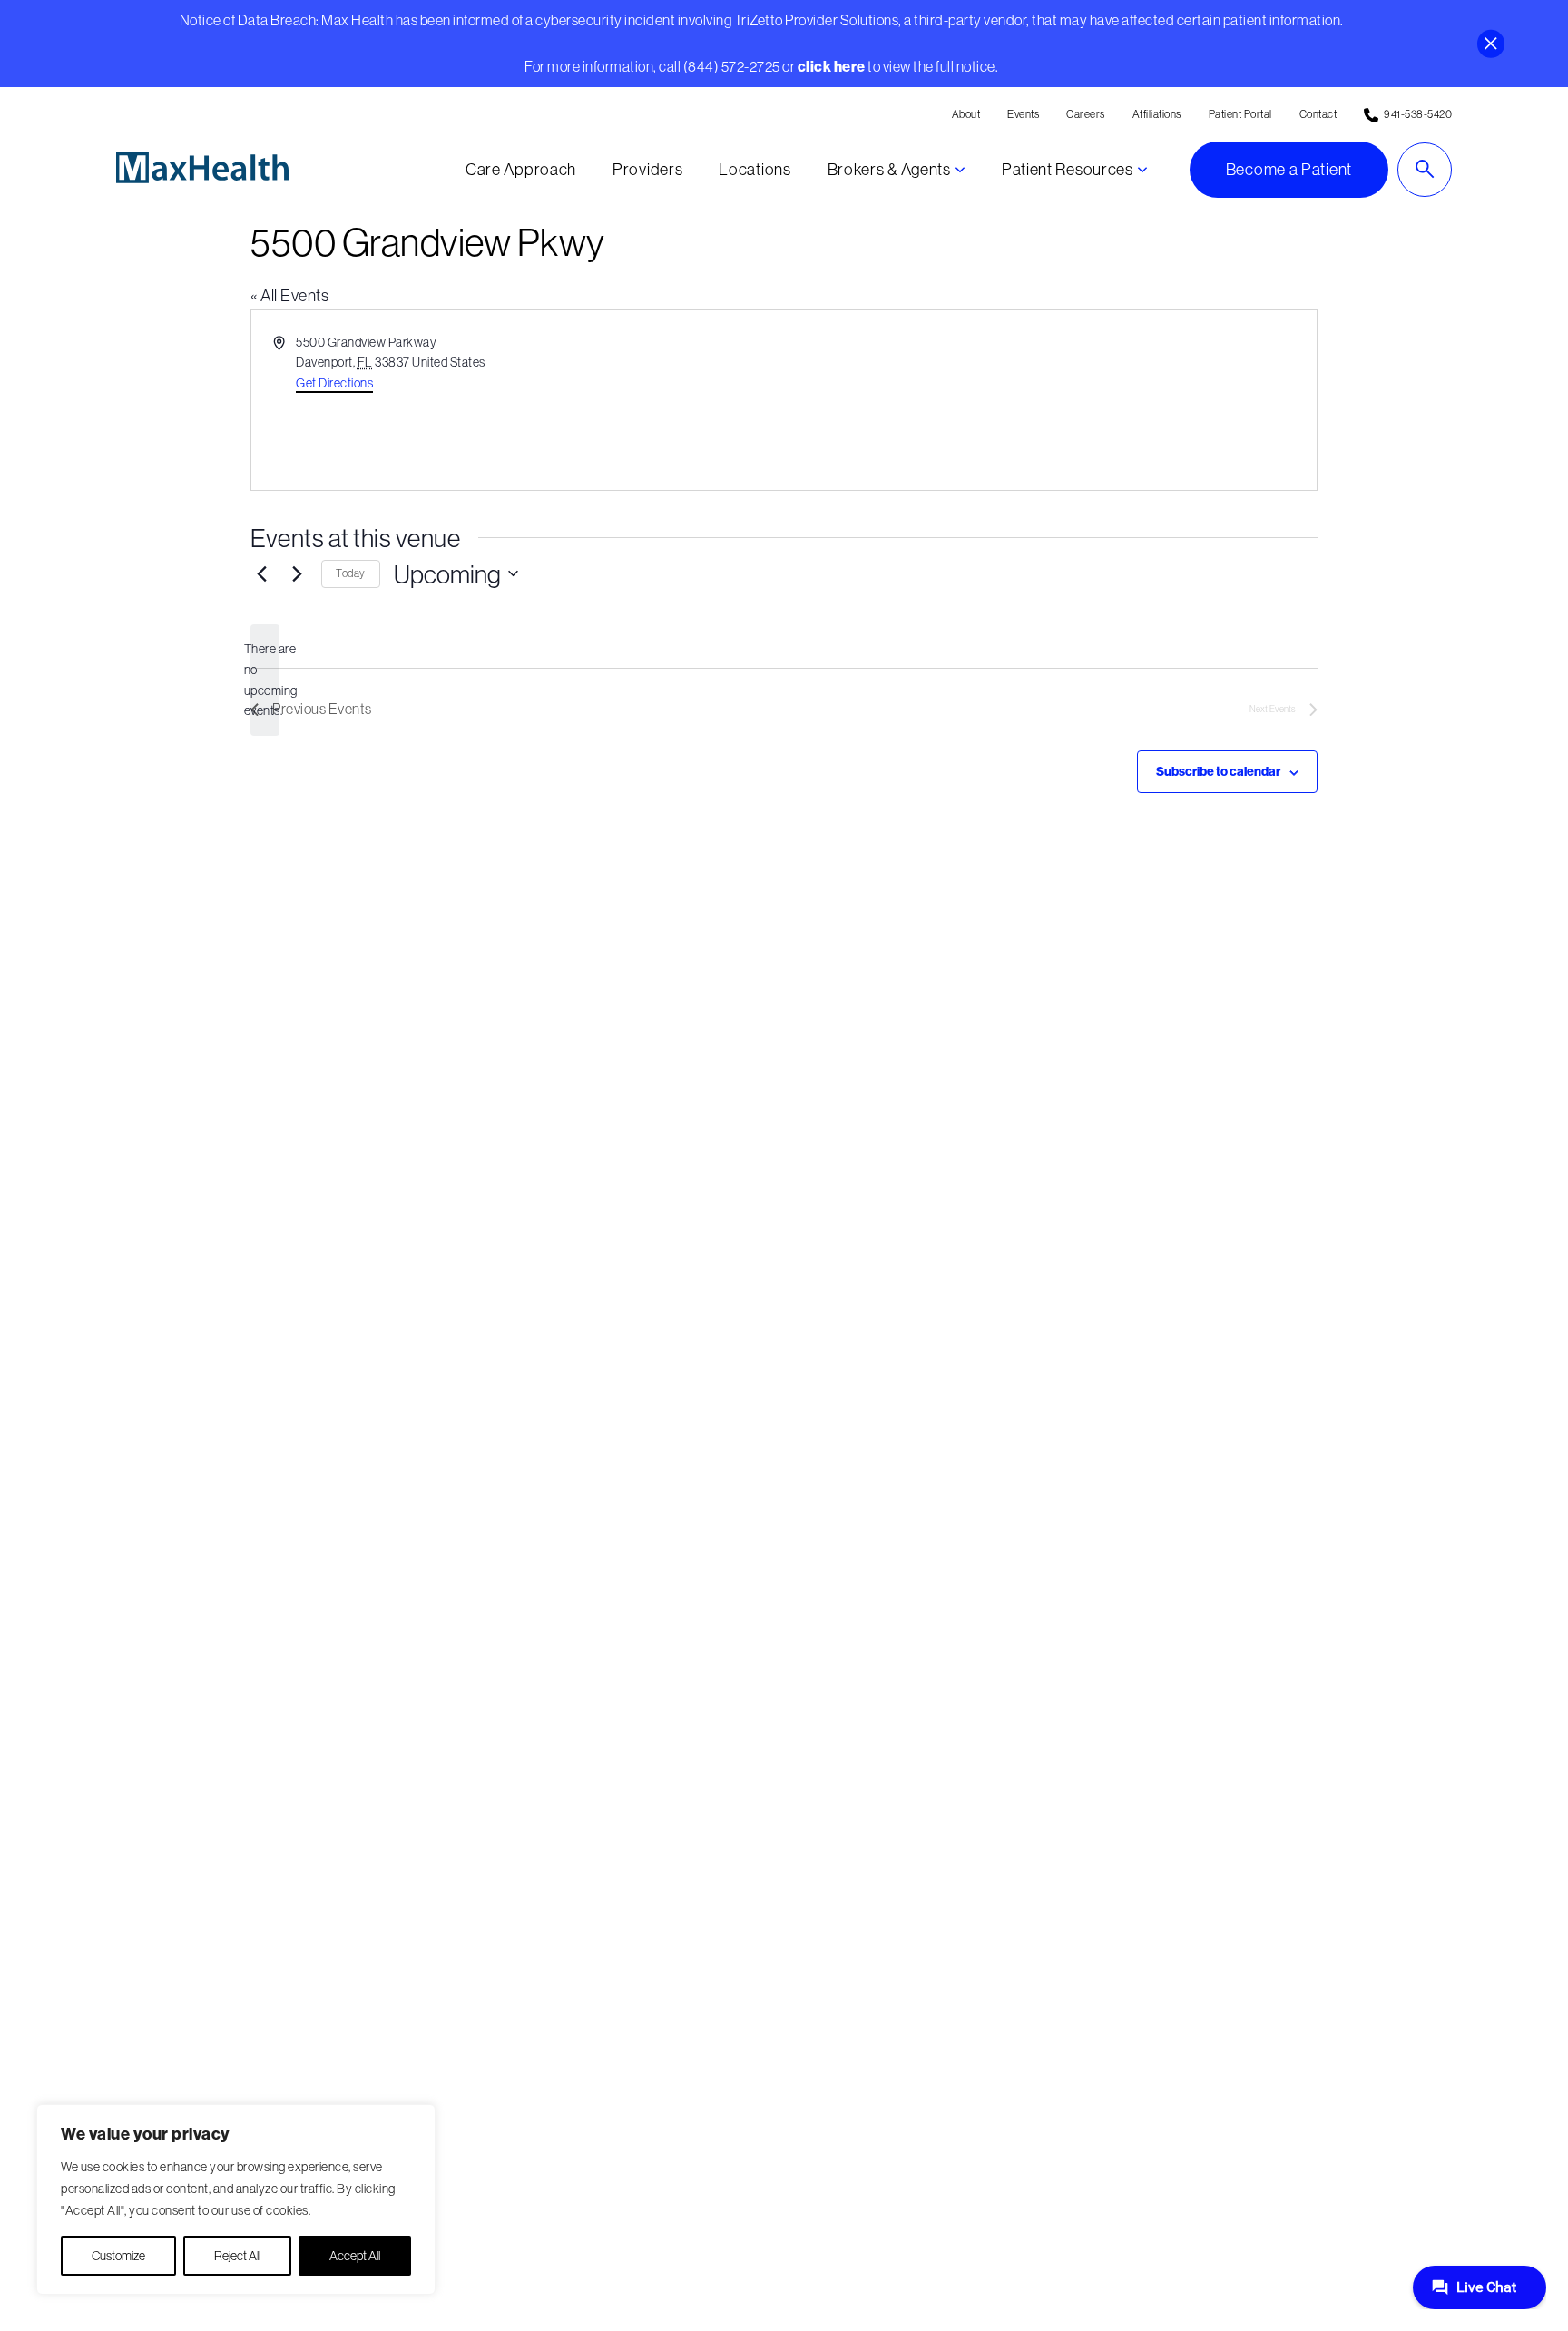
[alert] (265, 680)
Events (1023, 114)
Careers (1086, 114)
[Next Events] (297, 573)
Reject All (237, 2256)
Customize (118, 2256)
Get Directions (334, 383)
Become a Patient (1289, 169)
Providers (647, 169)
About (966, 114)
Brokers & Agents (889, 169)
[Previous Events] (261, 573)
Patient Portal (1240, 114)
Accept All (355, 2256)
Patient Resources (1068, 169)
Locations (755, 169)
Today (351, 573)
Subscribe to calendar (1218, 771)
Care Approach (521, 169)
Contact (1318, 114)
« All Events (289, 295)
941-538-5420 (1418, 114)
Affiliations (1157, 114)
